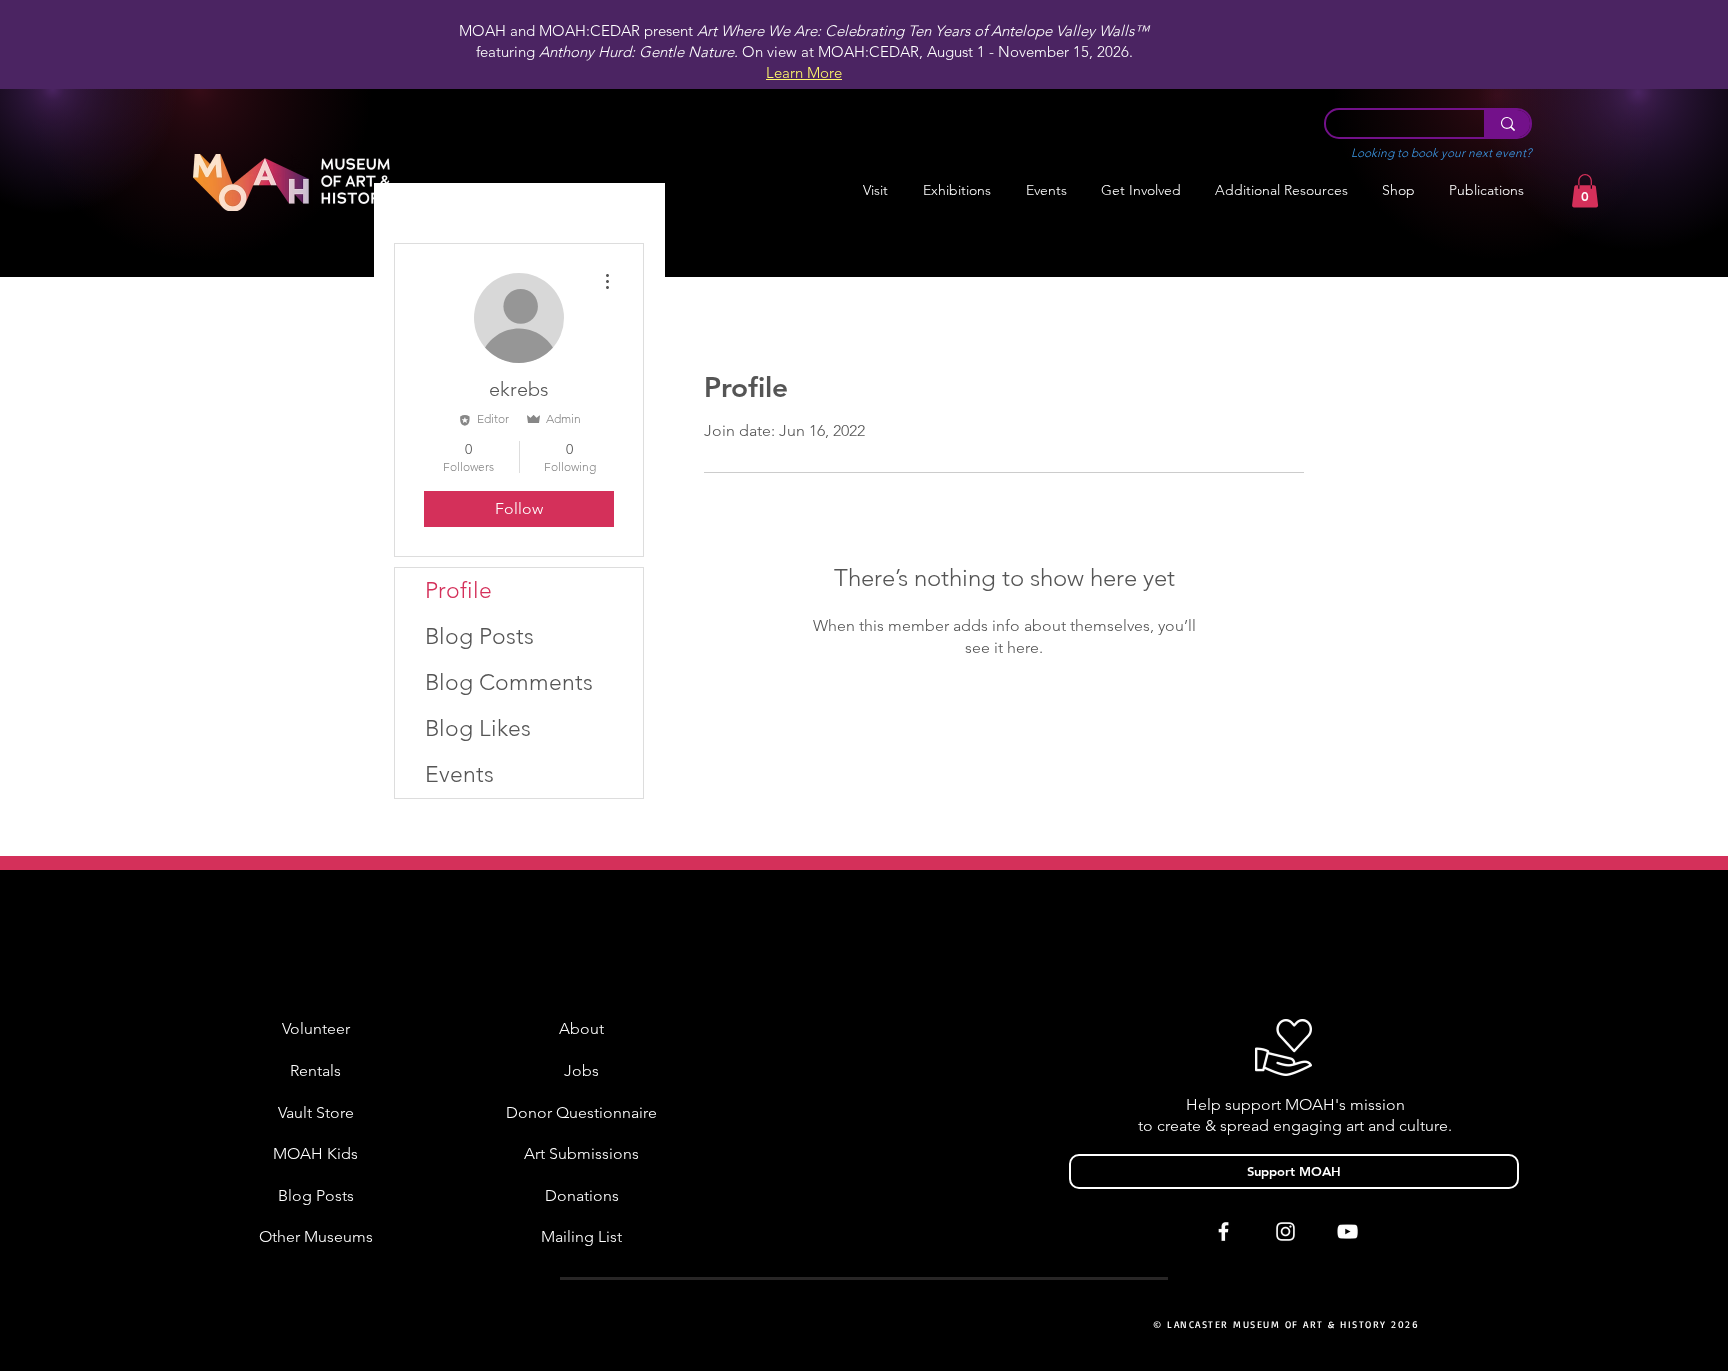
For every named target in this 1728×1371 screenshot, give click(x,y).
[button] (956, 190)
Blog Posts (479, 636)
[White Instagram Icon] (1285, 1231)
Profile (458, 590)
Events (459, 774)
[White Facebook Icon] (1223, 1231)
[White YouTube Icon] (1347, 1231)
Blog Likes (478, 728)
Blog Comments (509, 682)
